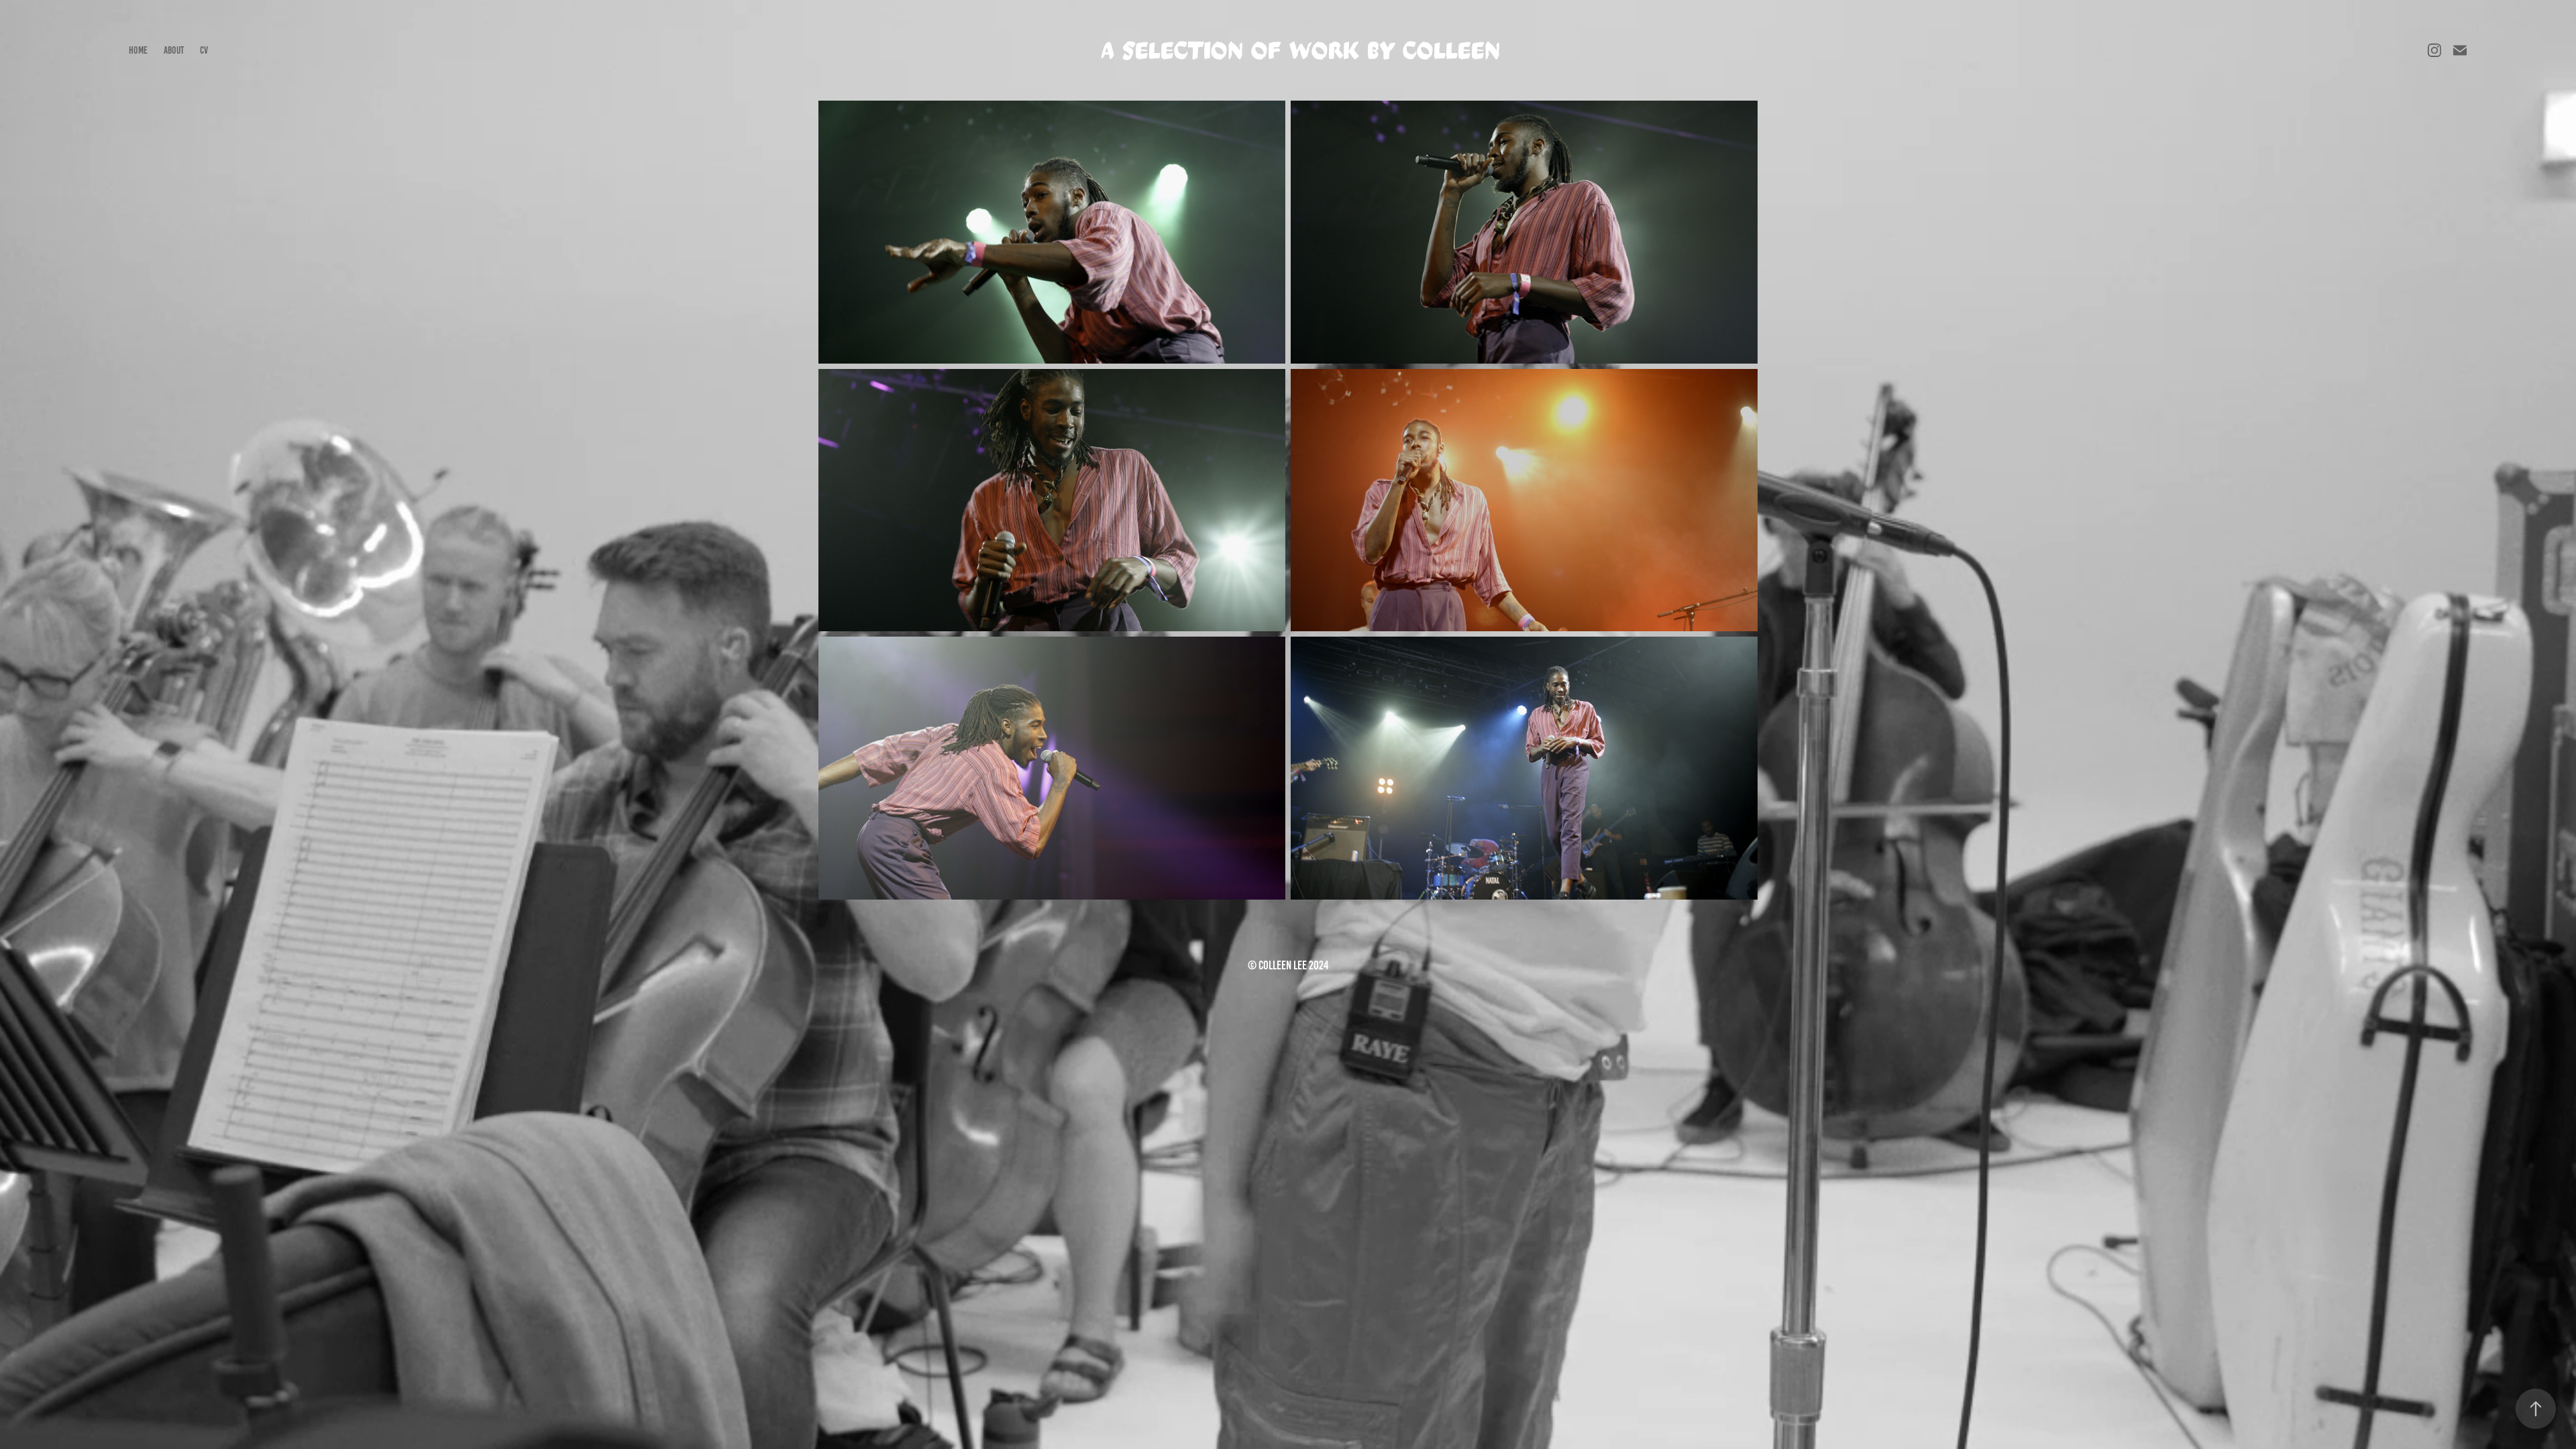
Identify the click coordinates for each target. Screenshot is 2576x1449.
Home (138, 50)
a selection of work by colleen (1301, 51)
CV (204, 50)
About (174, 50)
